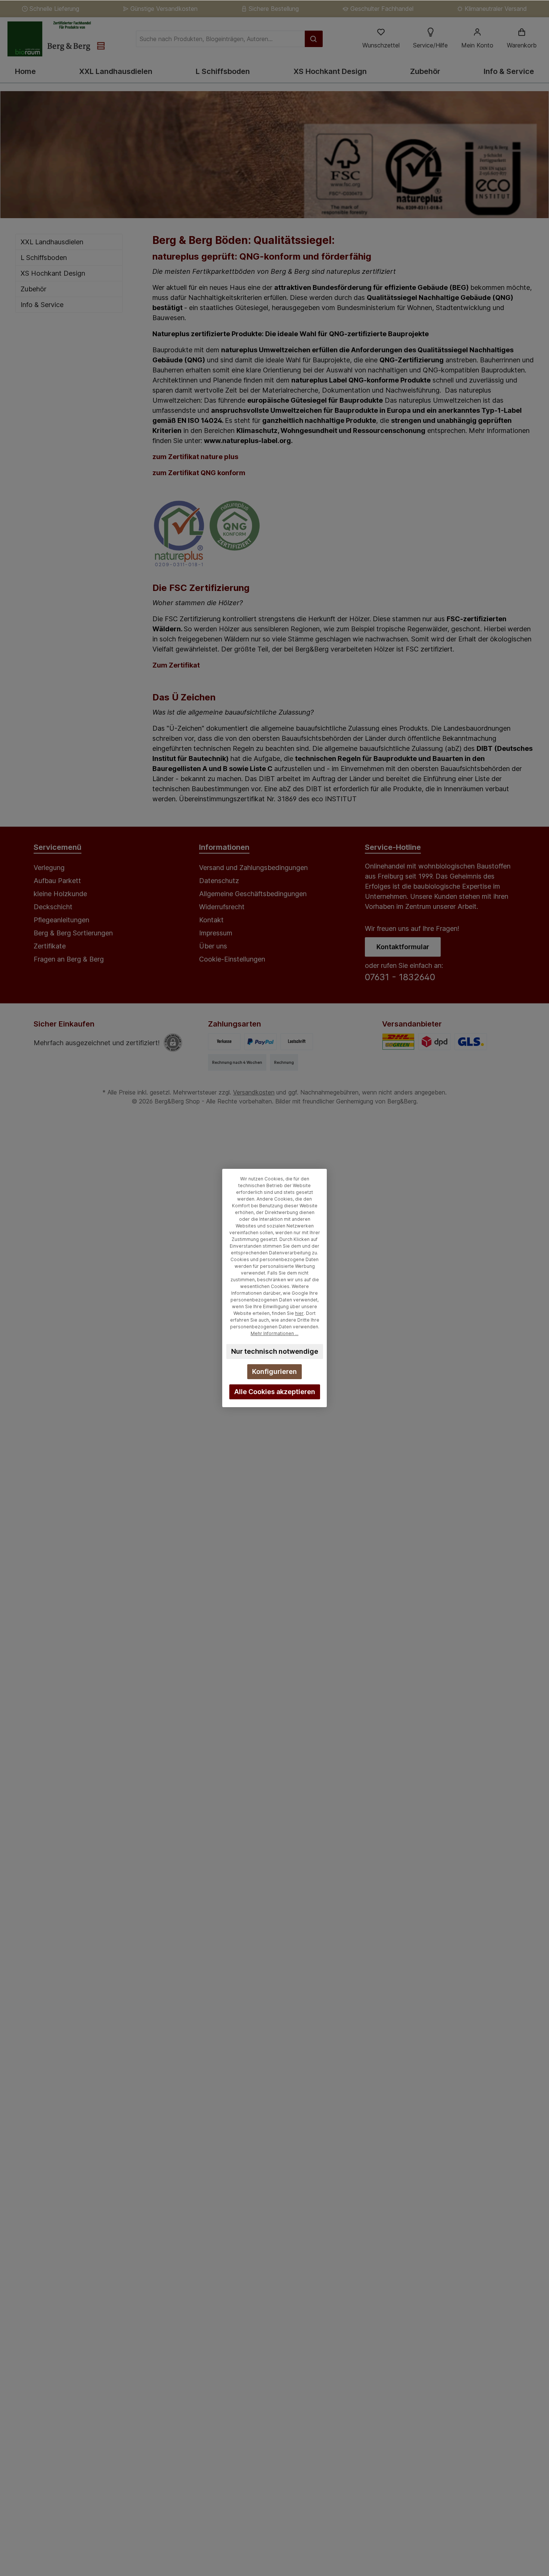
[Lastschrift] (297, 1042)
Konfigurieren (274, 1371)
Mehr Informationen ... (274, 1333)
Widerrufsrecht (222, 907)
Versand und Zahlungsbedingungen (253, 868)
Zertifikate (50, 946)
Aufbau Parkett (57, 881)
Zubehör (33, 289)
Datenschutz (219, 881)
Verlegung (49, 868)
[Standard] (398, 1042)
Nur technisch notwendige (275, 1351)
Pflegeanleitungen (61, 920)
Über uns (213, 946)
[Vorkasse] (224, 1042)
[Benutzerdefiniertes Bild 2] (471, 1042)
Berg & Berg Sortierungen (73, 933)
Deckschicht (53, 907)
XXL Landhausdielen (52, 242)
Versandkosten (254, 1092)
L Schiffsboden (44, 258)
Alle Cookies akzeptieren (275, 1392)
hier (299, 1313)
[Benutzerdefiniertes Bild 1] (435, 1042)
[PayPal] (260, 1042)
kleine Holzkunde (60, 894)
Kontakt (211, 920)
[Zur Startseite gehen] (56, 39)
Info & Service (42, 305)
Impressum (216, 933)
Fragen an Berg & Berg (69, 959)
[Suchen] (314, 39)
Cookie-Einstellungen (232, 959)
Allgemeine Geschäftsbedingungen (253, 894)
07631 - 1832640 (400, 977)
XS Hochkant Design (53, 273)
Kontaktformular (403, 947)
